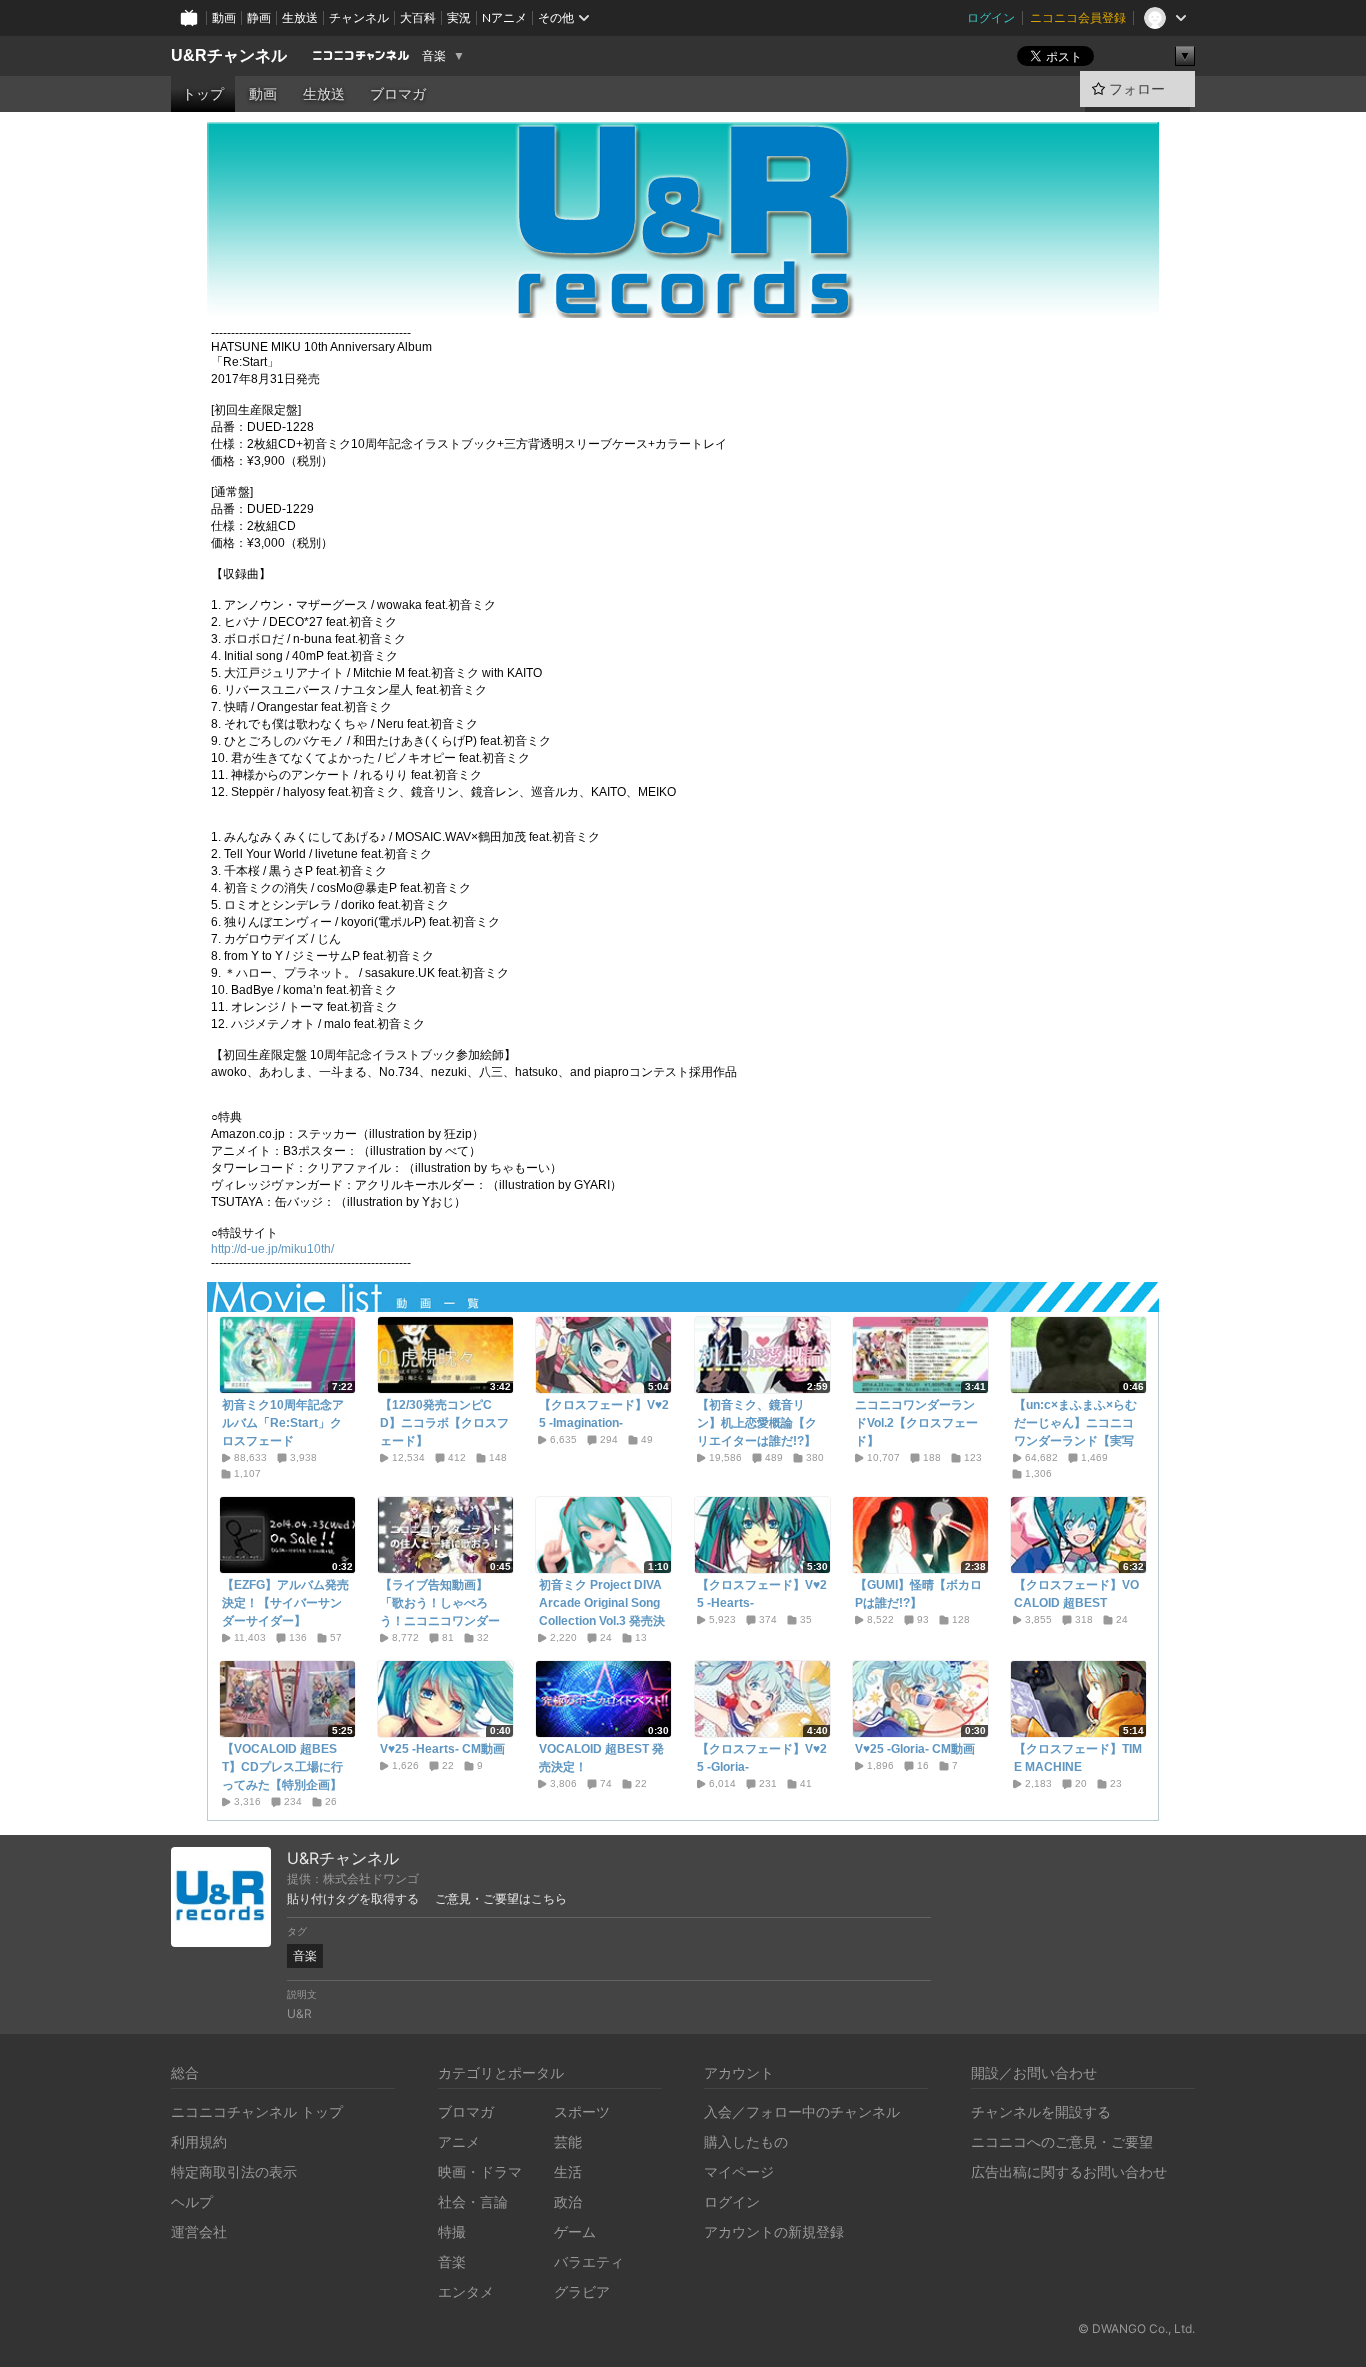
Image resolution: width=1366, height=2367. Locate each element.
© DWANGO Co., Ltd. (1136, 2328)
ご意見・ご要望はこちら (501, 1899)
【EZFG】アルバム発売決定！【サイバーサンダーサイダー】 (285, 1603)
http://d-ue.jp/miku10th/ (272, 1249)
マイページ (739, 2171)
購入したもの (746, 2141)
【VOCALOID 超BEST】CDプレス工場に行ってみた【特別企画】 (282, 1767)
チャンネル (359, 17)
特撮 (452, 2231)
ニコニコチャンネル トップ (257, 2111)
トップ (203, 94)
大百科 (418, 17)
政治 (568, 2201)
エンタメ (466, 2291)
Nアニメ (504, 17)
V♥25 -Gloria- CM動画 (915, 1749)
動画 (224, 17)
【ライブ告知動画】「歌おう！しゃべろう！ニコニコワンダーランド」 (440, 1612)
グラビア (582, 2291)
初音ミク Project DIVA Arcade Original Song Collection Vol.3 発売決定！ (602, 1612)
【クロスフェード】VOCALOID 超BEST (1076, 1594)
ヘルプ (192, 2201)
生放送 (300, 17)
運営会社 (199, 2231)
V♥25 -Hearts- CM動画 (442, 1749)
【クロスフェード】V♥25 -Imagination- (604, 1414)
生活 (568, 2171)
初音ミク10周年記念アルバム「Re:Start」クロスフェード (283, 1423)
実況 (459, 17)
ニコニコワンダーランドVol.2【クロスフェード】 (916, 1423)
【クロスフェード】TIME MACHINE (1078, 1758)
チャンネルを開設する (1041, 2111)
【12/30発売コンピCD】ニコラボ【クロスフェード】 (444, 1423)
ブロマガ (398, 94)
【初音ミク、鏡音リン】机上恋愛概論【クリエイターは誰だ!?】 (757, 1423)
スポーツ (582, 2111)
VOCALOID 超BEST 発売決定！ (601, 1758)
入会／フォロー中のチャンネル (802, 2111)
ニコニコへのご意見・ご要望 (1062, 2141)
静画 (259, 17)
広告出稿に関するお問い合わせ (1069, 2171)
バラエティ (589, 2261)
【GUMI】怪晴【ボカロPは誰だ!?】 (918, 1594)
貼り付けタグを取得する (353, 1899)
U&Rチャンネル (229, 55)
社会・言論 (473, 2201)
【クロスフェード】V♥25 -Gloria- (762, 1758)
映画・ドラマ (480, 2171)
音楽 (434, 56)
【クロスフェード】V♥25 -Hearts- (762, 1594)
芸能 (568, 2141)
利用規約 (199, 2141)
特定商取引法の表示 (234, 2171)
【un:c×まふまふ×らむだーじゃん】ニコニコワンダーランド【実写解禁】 (1075, 1432)
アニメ (459, 2141)
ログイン (991, 17)
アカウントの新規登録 (774, 2231)
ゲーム (575, 2231)
